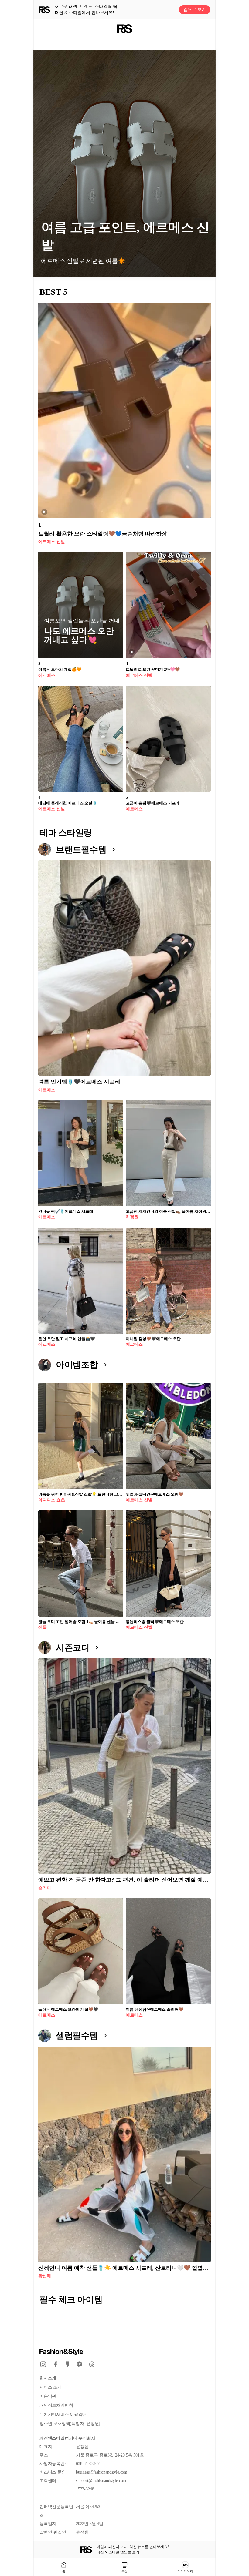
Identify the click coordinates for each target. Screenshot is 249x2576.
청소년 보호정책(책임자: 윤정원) (70, 2424)
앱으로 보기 (195, 10)
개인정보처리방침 (56, 2405)
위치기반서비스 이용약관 (63, 2415)
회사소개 (48, 2378)
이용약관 (48, 2396)
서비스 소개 (51, 2387)
